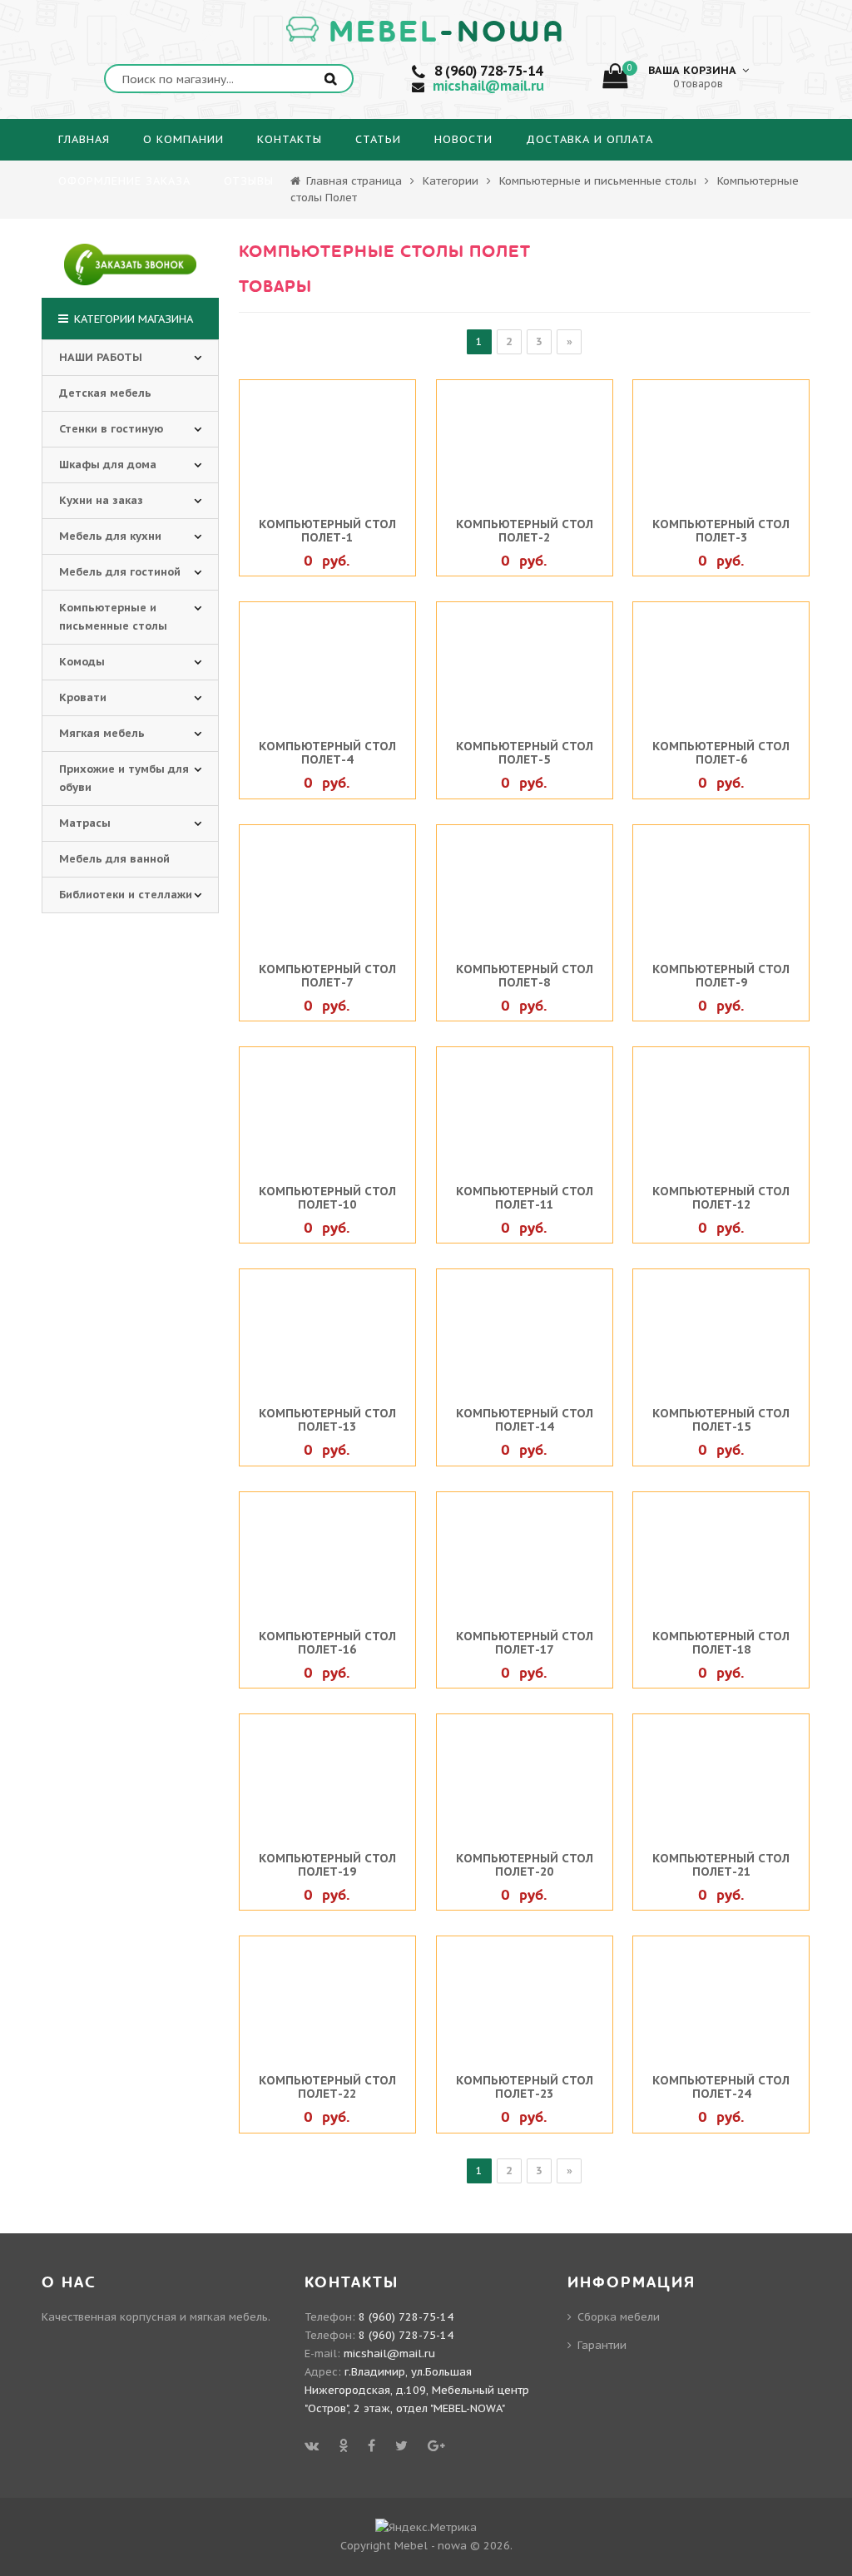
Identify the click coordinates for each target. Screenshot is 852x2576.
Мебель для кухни (110, 536)
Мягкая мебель (102, 733)
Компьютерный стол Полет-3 (721, 531)
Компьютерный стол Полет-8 (525, 976)
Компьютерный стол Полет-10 (327, 1198)
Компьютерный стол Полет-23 (525, 2087)
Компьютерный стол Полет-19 (327, 1865)
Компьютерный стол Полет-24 (721, 2087)
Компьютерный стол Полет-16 (327, 1643)
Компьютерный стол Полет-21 (721, 1865)
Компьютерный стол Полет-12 (721, 1198)
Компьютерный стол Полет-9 (721, 976)
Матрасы (85, 823)
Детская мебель (105, 393)
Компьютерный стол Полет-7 (327, 976)
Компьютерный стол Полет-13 (327, 1420)
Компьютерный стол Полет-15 (721, 1420)
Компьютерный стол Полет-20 (525, 1865)
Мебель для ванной (114, 859)
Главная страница (352, 181)
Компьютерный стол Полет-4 (327, 753)
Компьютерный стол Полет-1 (327, 531)
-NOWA (447, 32)
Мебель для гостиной (120, 572)
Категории (451, 181)
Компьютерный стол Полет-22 (327, 2087)
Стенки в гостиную (111, 429)
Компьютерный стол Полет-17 (525, 1643)
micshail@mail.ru (488, 86)
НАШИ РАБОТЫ (101, 357)
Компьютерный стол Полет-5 (525, 753)
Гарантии (602, 2345)
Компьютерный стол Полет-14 (525, 1420)
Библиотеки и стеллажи (126, 895)
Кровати (83, 697)
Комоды (82, 662)
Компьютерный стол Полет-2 (525, 531)
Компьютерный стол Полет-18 (721, 1643)
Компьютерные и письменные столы (598, 181)
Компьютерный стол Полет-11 (525, 1198)
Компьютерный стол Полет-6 (721, 753)
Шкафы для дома (108, 465)
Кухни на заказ (101, 500)
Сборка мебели (619, 2317)
